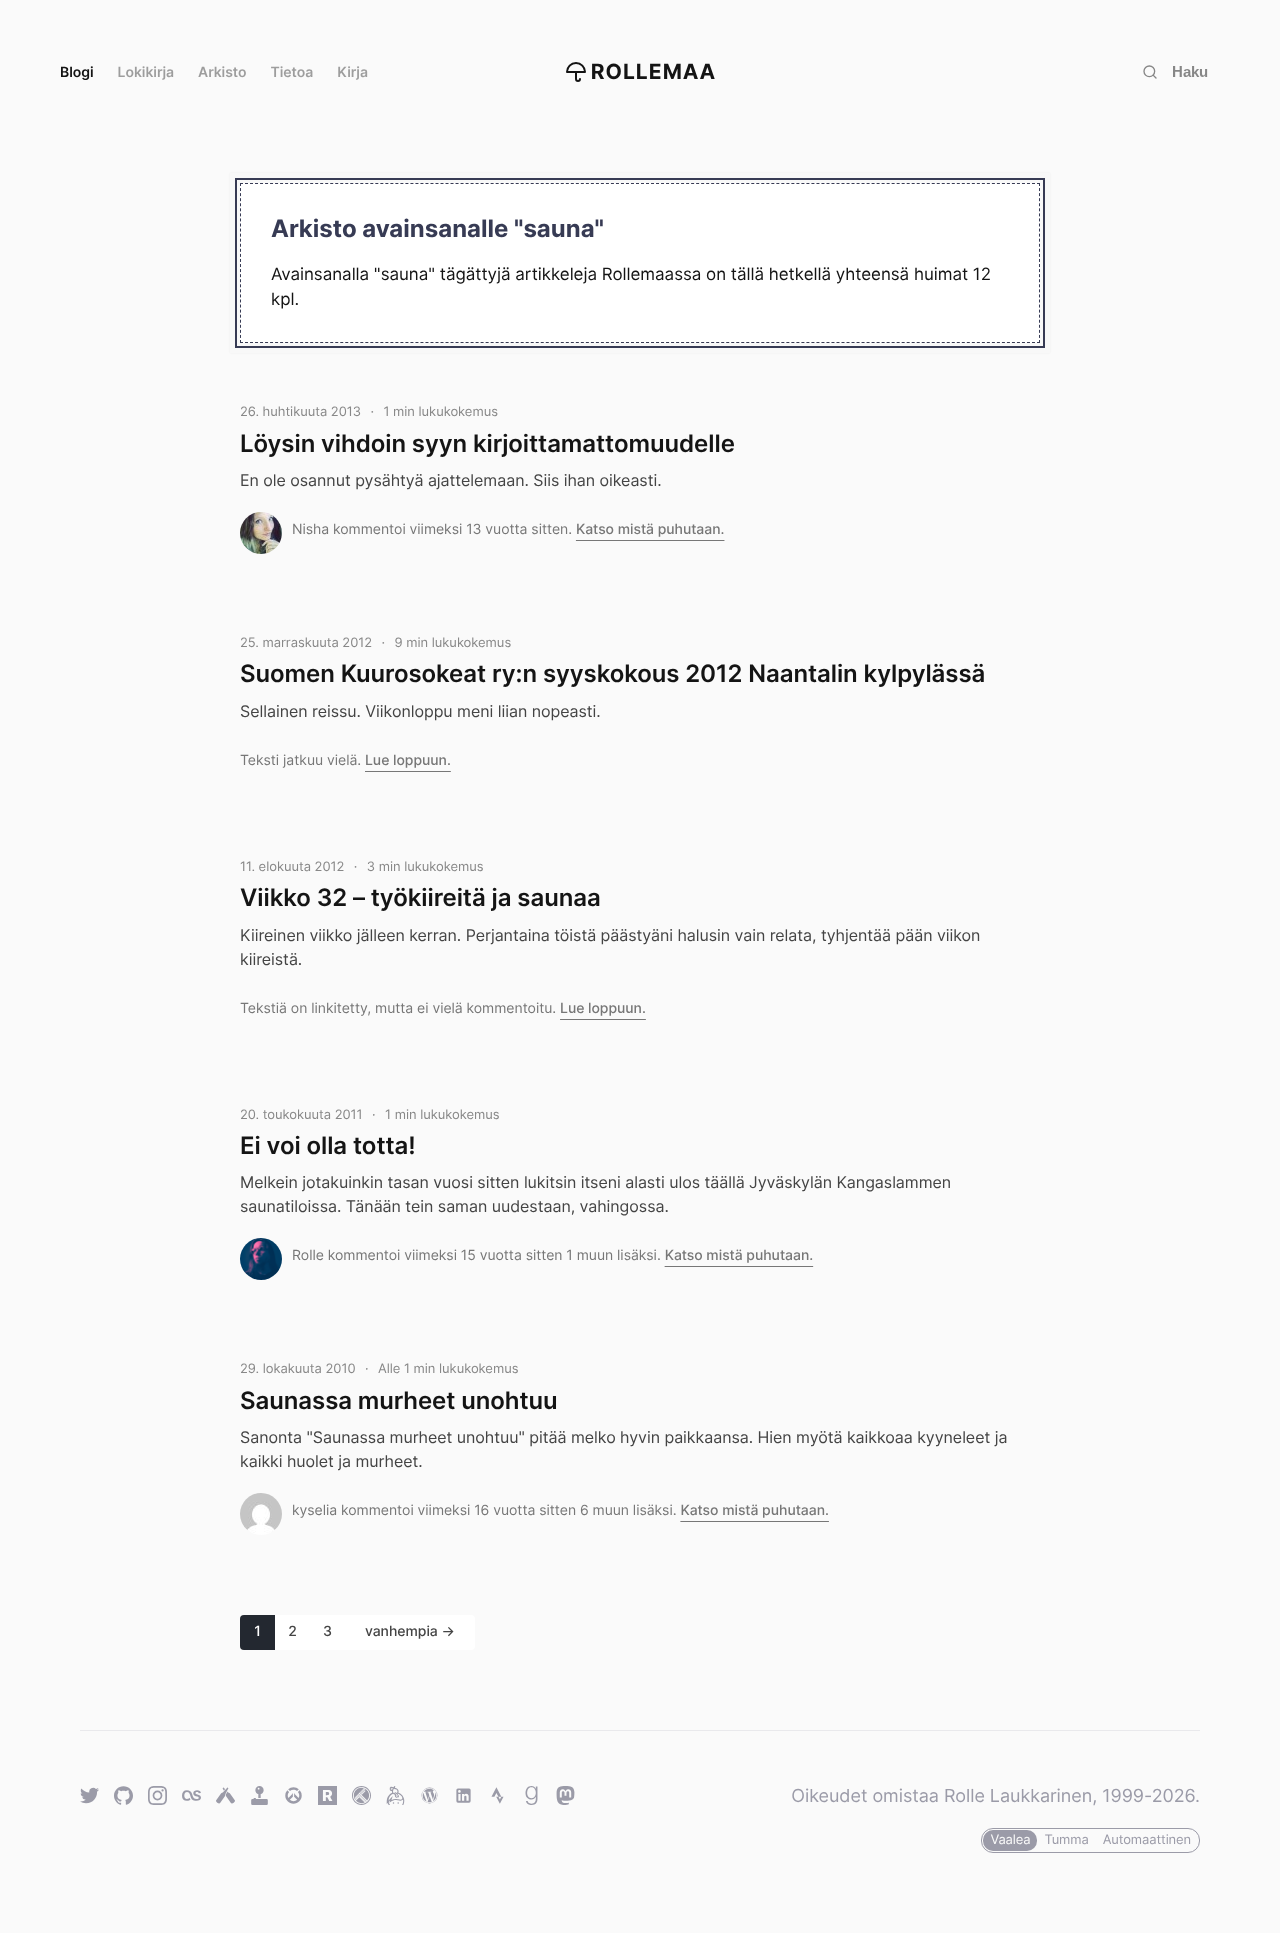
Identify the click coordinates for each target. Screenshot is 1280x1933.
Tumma (1066, 1840)
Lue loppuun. (408, 760)
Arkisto (222, 72)
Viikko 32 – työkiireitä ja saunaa (420, 897)
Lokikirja (146, 72)
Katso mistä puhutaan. (650, 529)
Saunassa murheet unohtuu (399, 1400)
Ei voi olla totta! (328, 1145)
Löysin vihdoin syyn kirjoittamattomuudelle (487, 443)
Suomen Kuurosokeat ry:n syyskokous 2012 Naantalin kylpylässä (612, 673)
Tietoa (292, 72)
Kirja (352, 72)
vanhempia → (410, 1631)
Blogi (77, 72)
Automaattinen (1147, 1840)
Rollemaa (654, 72)
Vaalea (1010, 1840)
